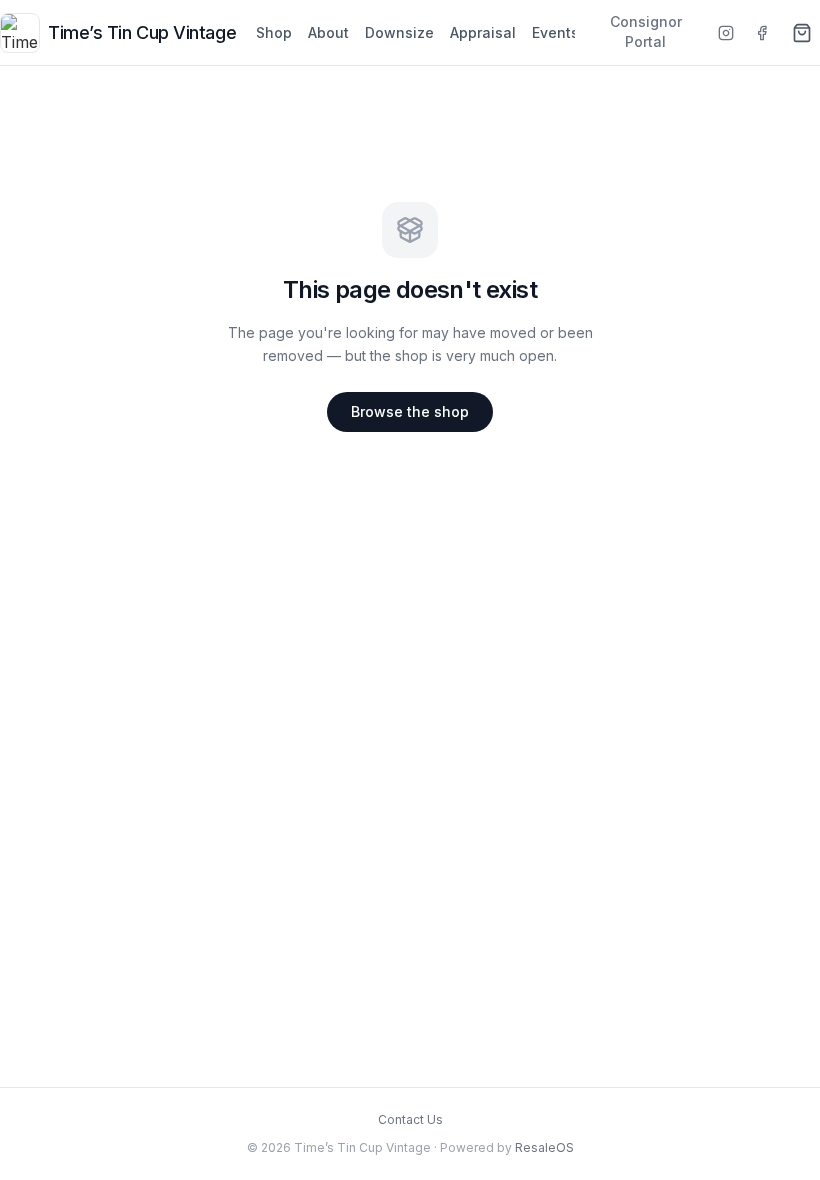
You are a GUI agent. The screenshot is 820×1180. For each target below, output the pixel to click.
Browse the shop (410, 411)
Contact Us (410, 1119)
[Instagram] (726, 33)
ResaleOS (544, 1147)
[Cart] (802, 33)
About (328, 32)
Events (555, 32)
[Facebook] (762, 33)
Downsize (399, 32)
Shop (274, 32)
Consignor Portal (646, 31)
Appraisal (483, 32)
